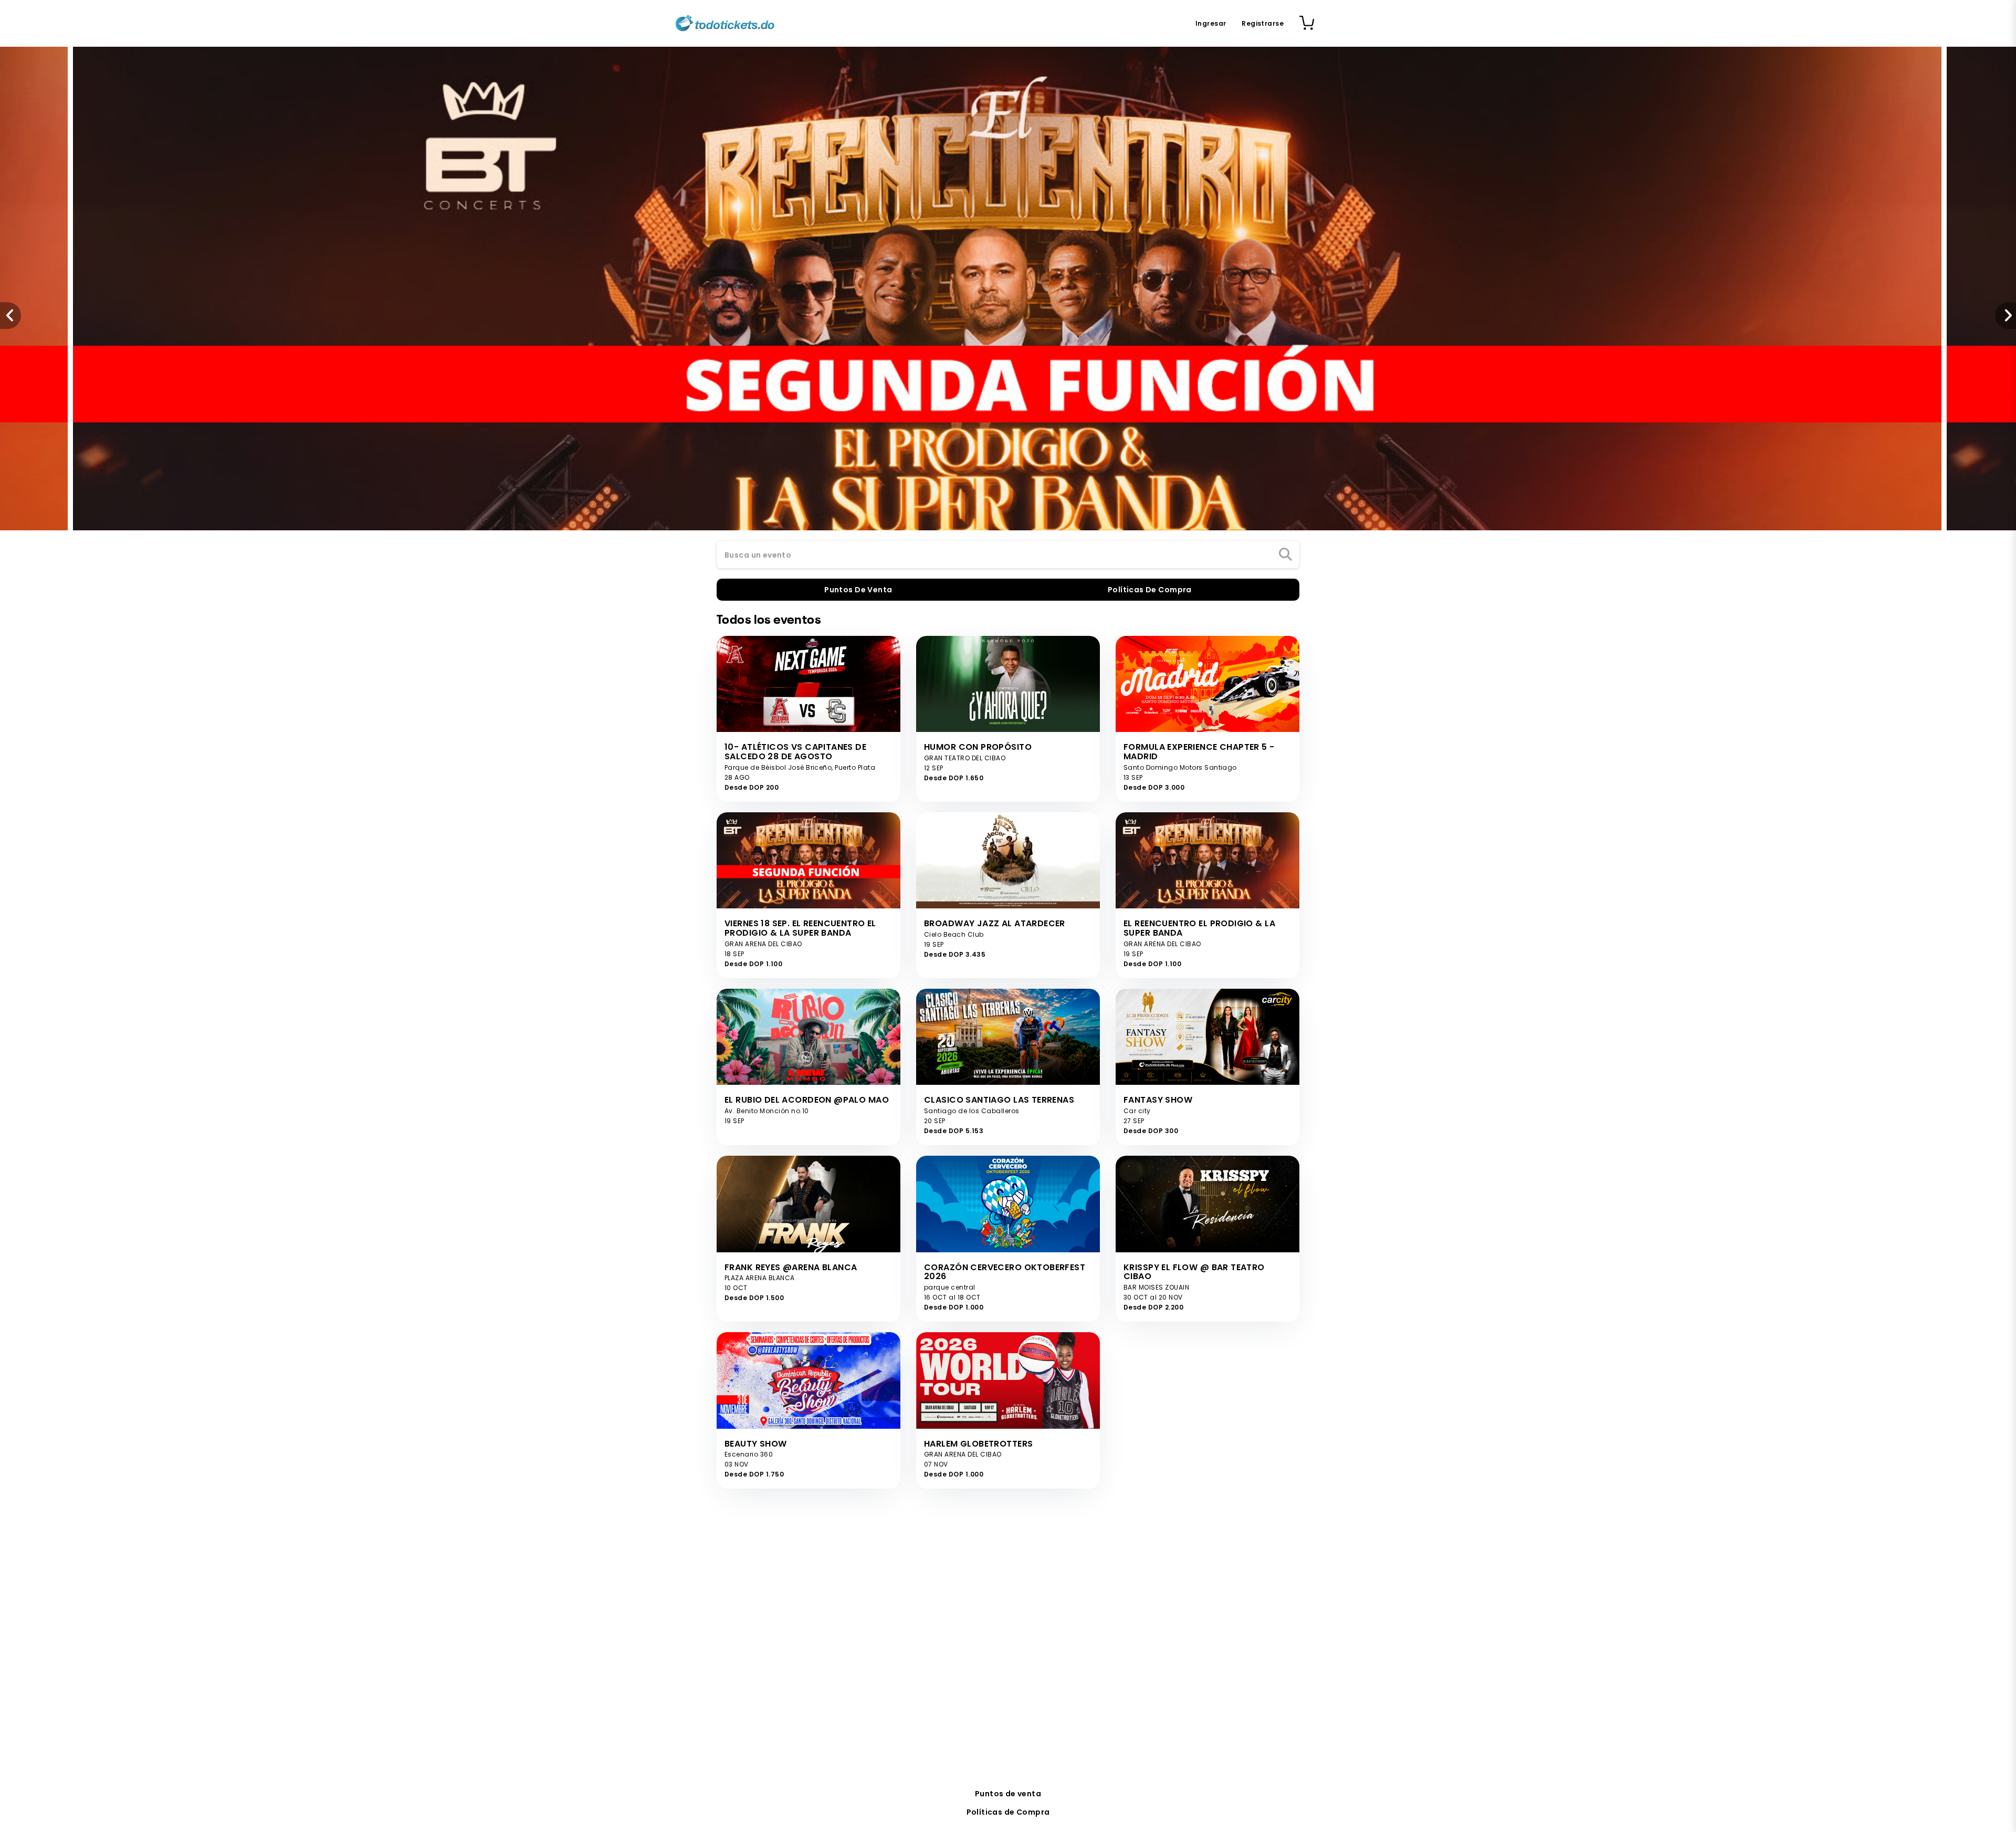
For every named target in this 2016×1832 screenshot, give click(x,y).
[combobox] (1008, 555)
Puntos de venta (1008, 1794)
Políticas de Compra (1008, 1812)
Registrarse (1263, 23)
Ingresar (1211, 23)
